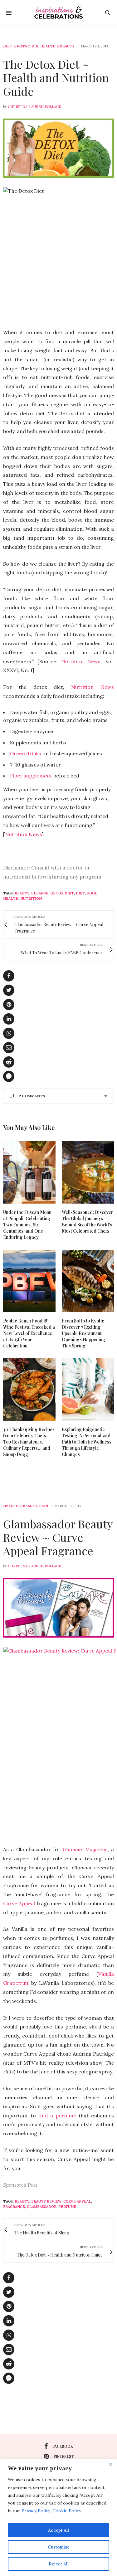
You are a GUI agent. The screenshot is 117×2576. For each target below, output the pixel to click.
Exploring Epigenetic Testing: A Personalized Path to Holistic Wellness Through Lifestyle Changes (87, 1442)
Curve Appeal (19, 1903)
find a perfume (57, 2116)
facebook (63, 2446)
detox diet (62, 893)
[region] (58, 2518)
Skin (44, 1506)
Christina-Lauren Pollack (34, 107)
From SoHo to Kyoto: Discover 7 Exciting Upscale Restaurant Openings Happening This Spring (83, 1333)
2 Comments (32, 1096)
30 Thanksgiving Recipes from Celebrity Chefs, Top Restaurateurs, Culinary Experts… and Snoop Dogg (29, 1442)
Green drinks (26, 753)
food (92, 893)
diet (80, 893)
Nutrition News (81, 661)
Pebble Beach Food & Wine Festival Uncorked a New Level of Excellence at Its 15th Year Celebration (29, 1333)
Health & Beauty (57, 46)
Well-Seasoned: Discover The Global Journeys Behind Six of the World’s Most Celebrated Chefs (88, 1222)
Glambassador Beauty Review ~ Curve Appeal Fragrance (58, 1537)
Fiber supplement (31, 776)
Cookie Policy (67, 2511)
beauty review (46, 2201)
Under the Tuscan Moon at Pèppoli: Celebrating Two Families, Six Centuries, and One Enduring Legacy (27, 1225)
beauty (22, 893)
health (11, 898)
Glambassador (42, 2207)
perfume (67, 2207)
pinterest (64, 2456)
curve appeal (77, 2201)
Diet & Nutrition (21, 46)
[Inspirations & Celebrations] (58, 13)
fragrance (14, 2207)
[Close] (110, 2464)
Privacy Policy (36, 2511)
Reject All (59, 2564)
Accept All (58, 2530)
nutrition (31, 898)
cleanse (40, 893)
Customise (59, 2547)
